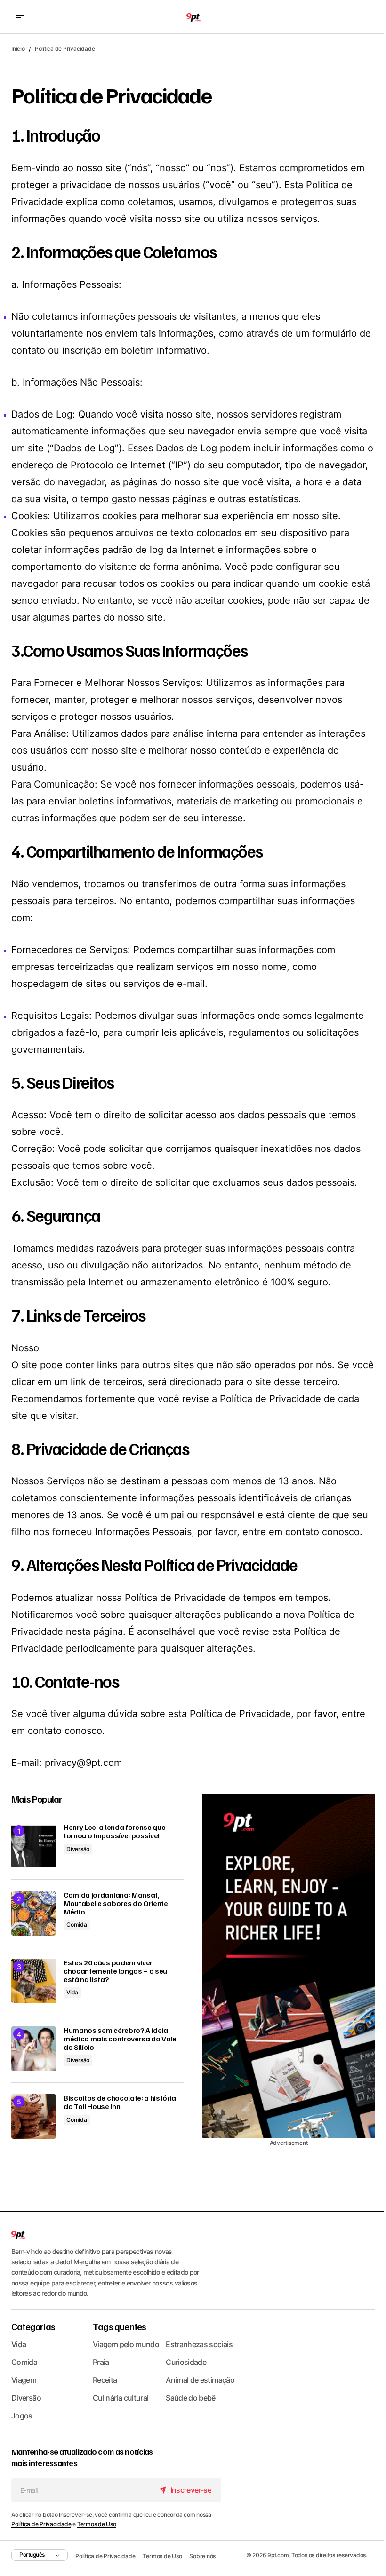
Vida (72, 1992)
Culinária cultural (121, 2398)
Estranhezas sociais (199, 2344)
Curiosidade (186, 2362)
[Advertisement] (289, 1966)
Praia (101, 2362)
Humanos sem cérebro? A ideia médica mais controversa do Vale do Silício (120, 2039)
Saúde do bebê (191, 2398)
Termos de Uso (97, 2524)
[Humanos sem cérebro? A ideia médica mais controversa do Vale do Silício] (34, 2049)
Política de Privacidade (41, 2524)
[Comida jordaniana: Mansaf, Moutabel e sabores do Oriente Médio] (34, 1913)
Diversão (78, 1849)
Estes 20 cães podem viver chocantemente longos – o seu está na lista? (115, 1971)
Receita (105, 2380)
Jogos (22, 2416)
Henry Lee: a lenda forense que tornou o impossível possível (114, 1832)
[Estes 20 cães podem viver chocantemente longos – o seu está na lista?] (34, 1981)
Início (18, 49)
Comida (77, 1925)
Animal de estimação (200, 2380)
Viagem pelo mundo (126, 2344)
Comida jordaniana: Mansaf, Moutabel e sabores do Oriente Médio (116, 1903)
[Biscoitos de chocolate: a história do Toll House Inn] (34, 2116)
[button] (20, 17)
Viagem (24, 2380)
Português (32, 2555)
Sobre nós (202, 2556)
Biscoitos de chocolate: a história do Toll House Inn (120, 2102)
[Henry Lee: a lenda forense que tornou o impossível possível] (34, 1846)
